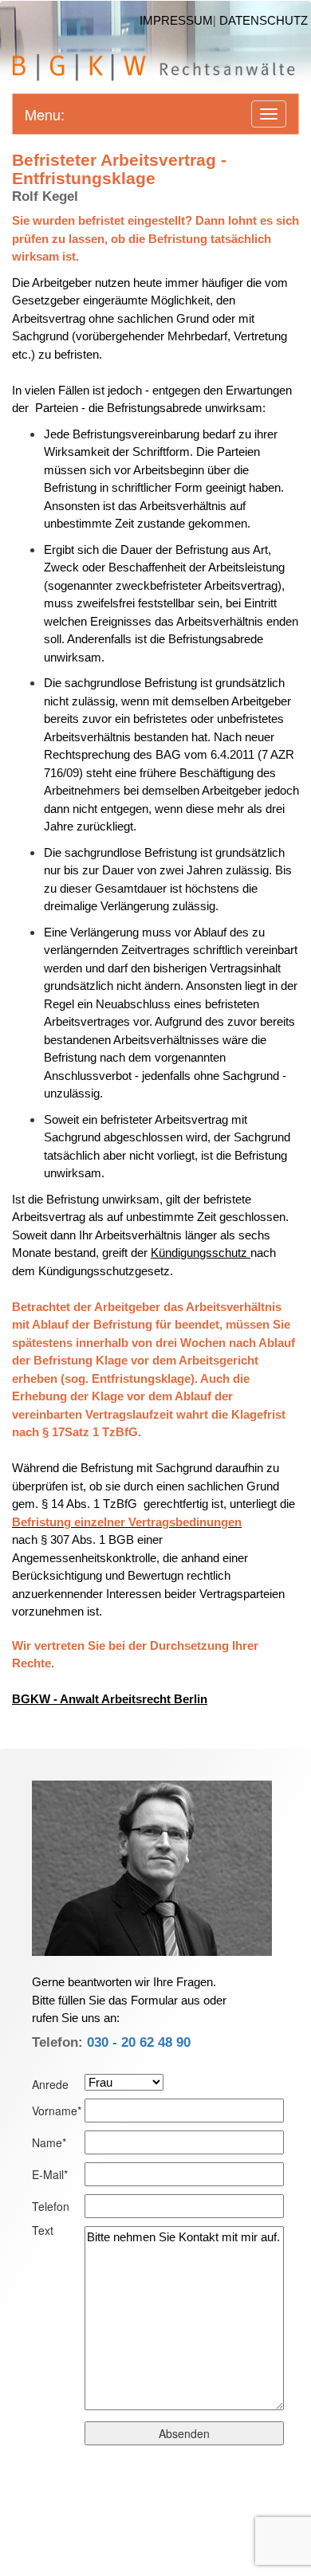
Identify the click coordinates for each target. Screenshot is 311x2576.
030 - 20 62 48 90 (139, 2042)
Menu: (45, 114)
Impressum (176, 20)
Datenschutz (264, 20)
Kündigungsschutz (201, 1253)
